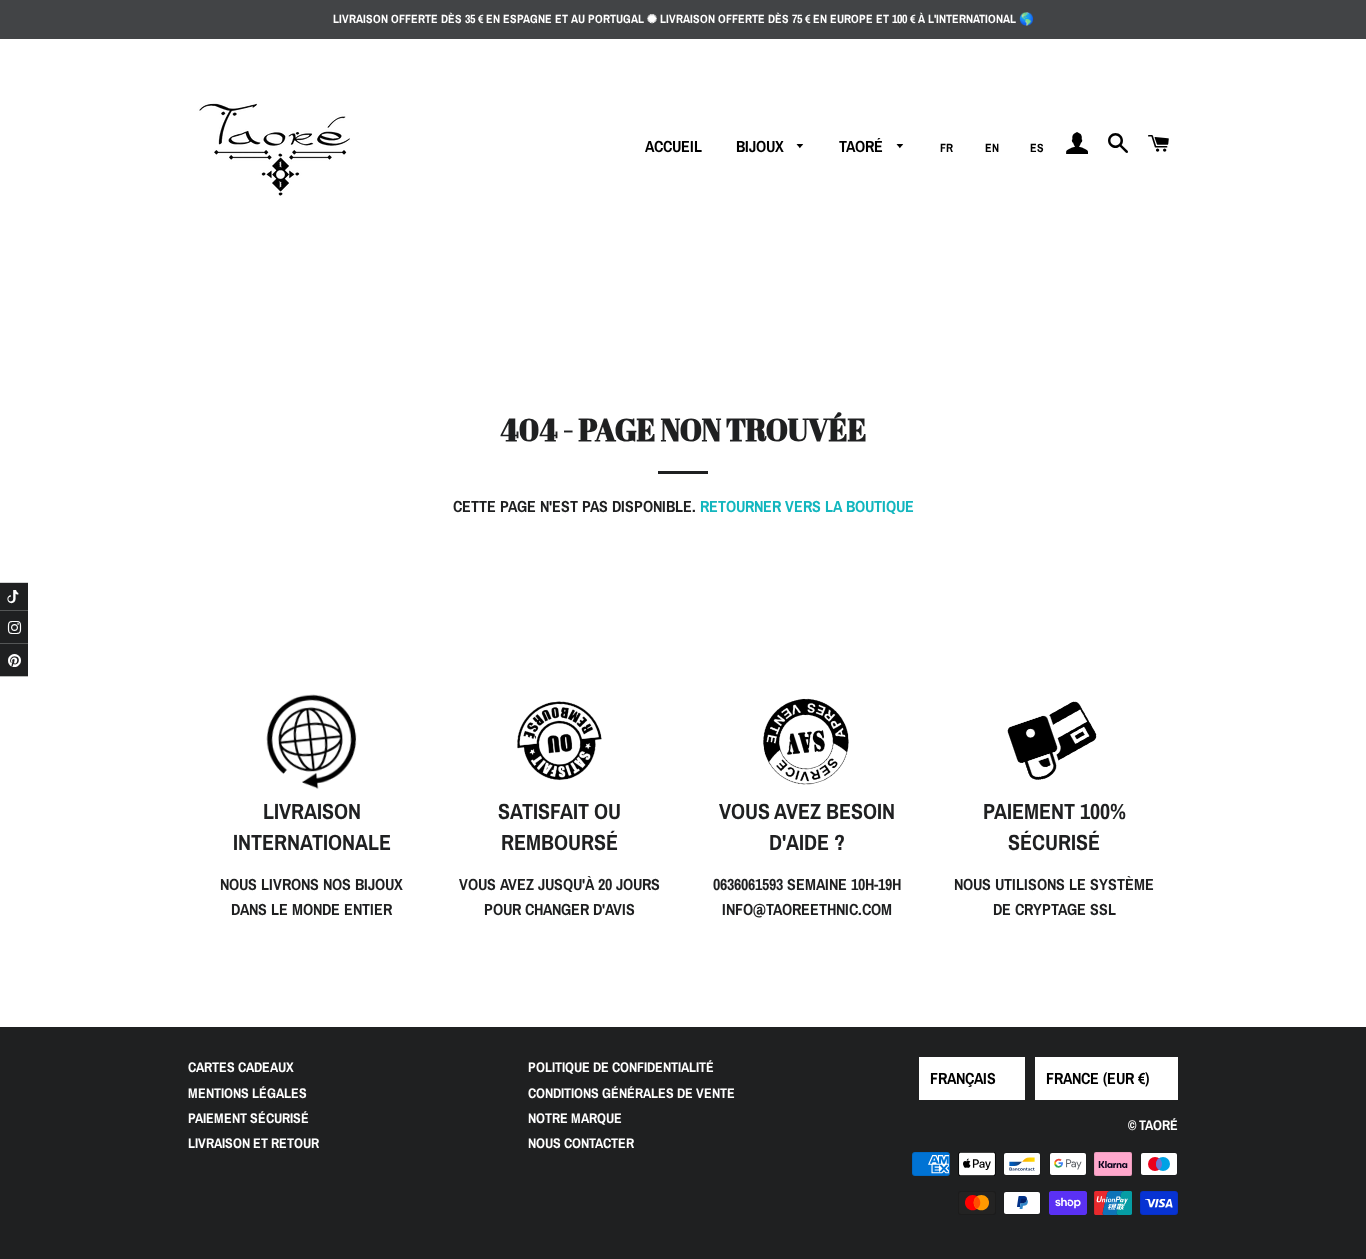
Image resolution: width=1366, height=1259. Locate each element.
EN (992, 148)
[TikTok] (14, 596)
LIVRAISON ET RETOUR (253, 1143)
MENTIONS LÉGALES (247, 1093)
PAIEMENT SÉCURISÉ (248, 1118)
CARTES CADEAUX (241, 1067)
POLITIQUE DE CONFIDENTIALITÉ (621, 1067)
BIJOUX (762, 146)
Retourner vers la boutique (807, 506)
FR (946, 148)
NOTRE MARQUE (575, 1118)
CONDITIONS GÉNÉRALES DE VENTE (631, 1093)
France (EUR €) (1097, 1078)
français (963, 1078)
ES (1037, 148)
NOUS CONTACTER (581, 1143)
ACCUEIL (673, 146)
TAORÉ (863, 146)
